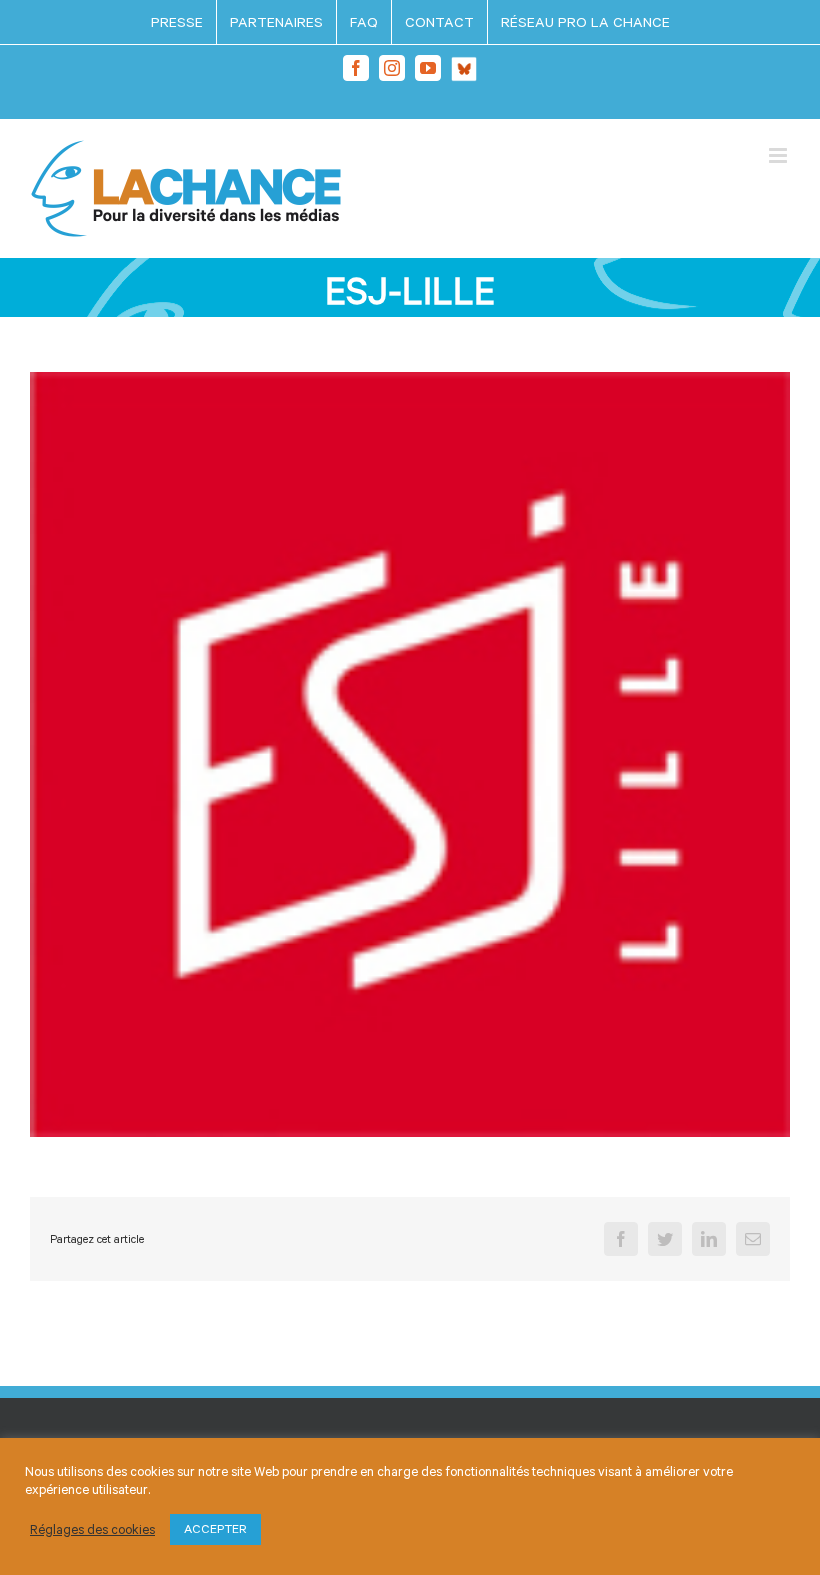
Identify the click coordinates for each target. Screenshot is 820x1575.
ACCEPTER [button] (215, 1529)
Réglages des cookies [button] (92, 1529)
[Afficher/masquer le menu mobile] (779, 155)
